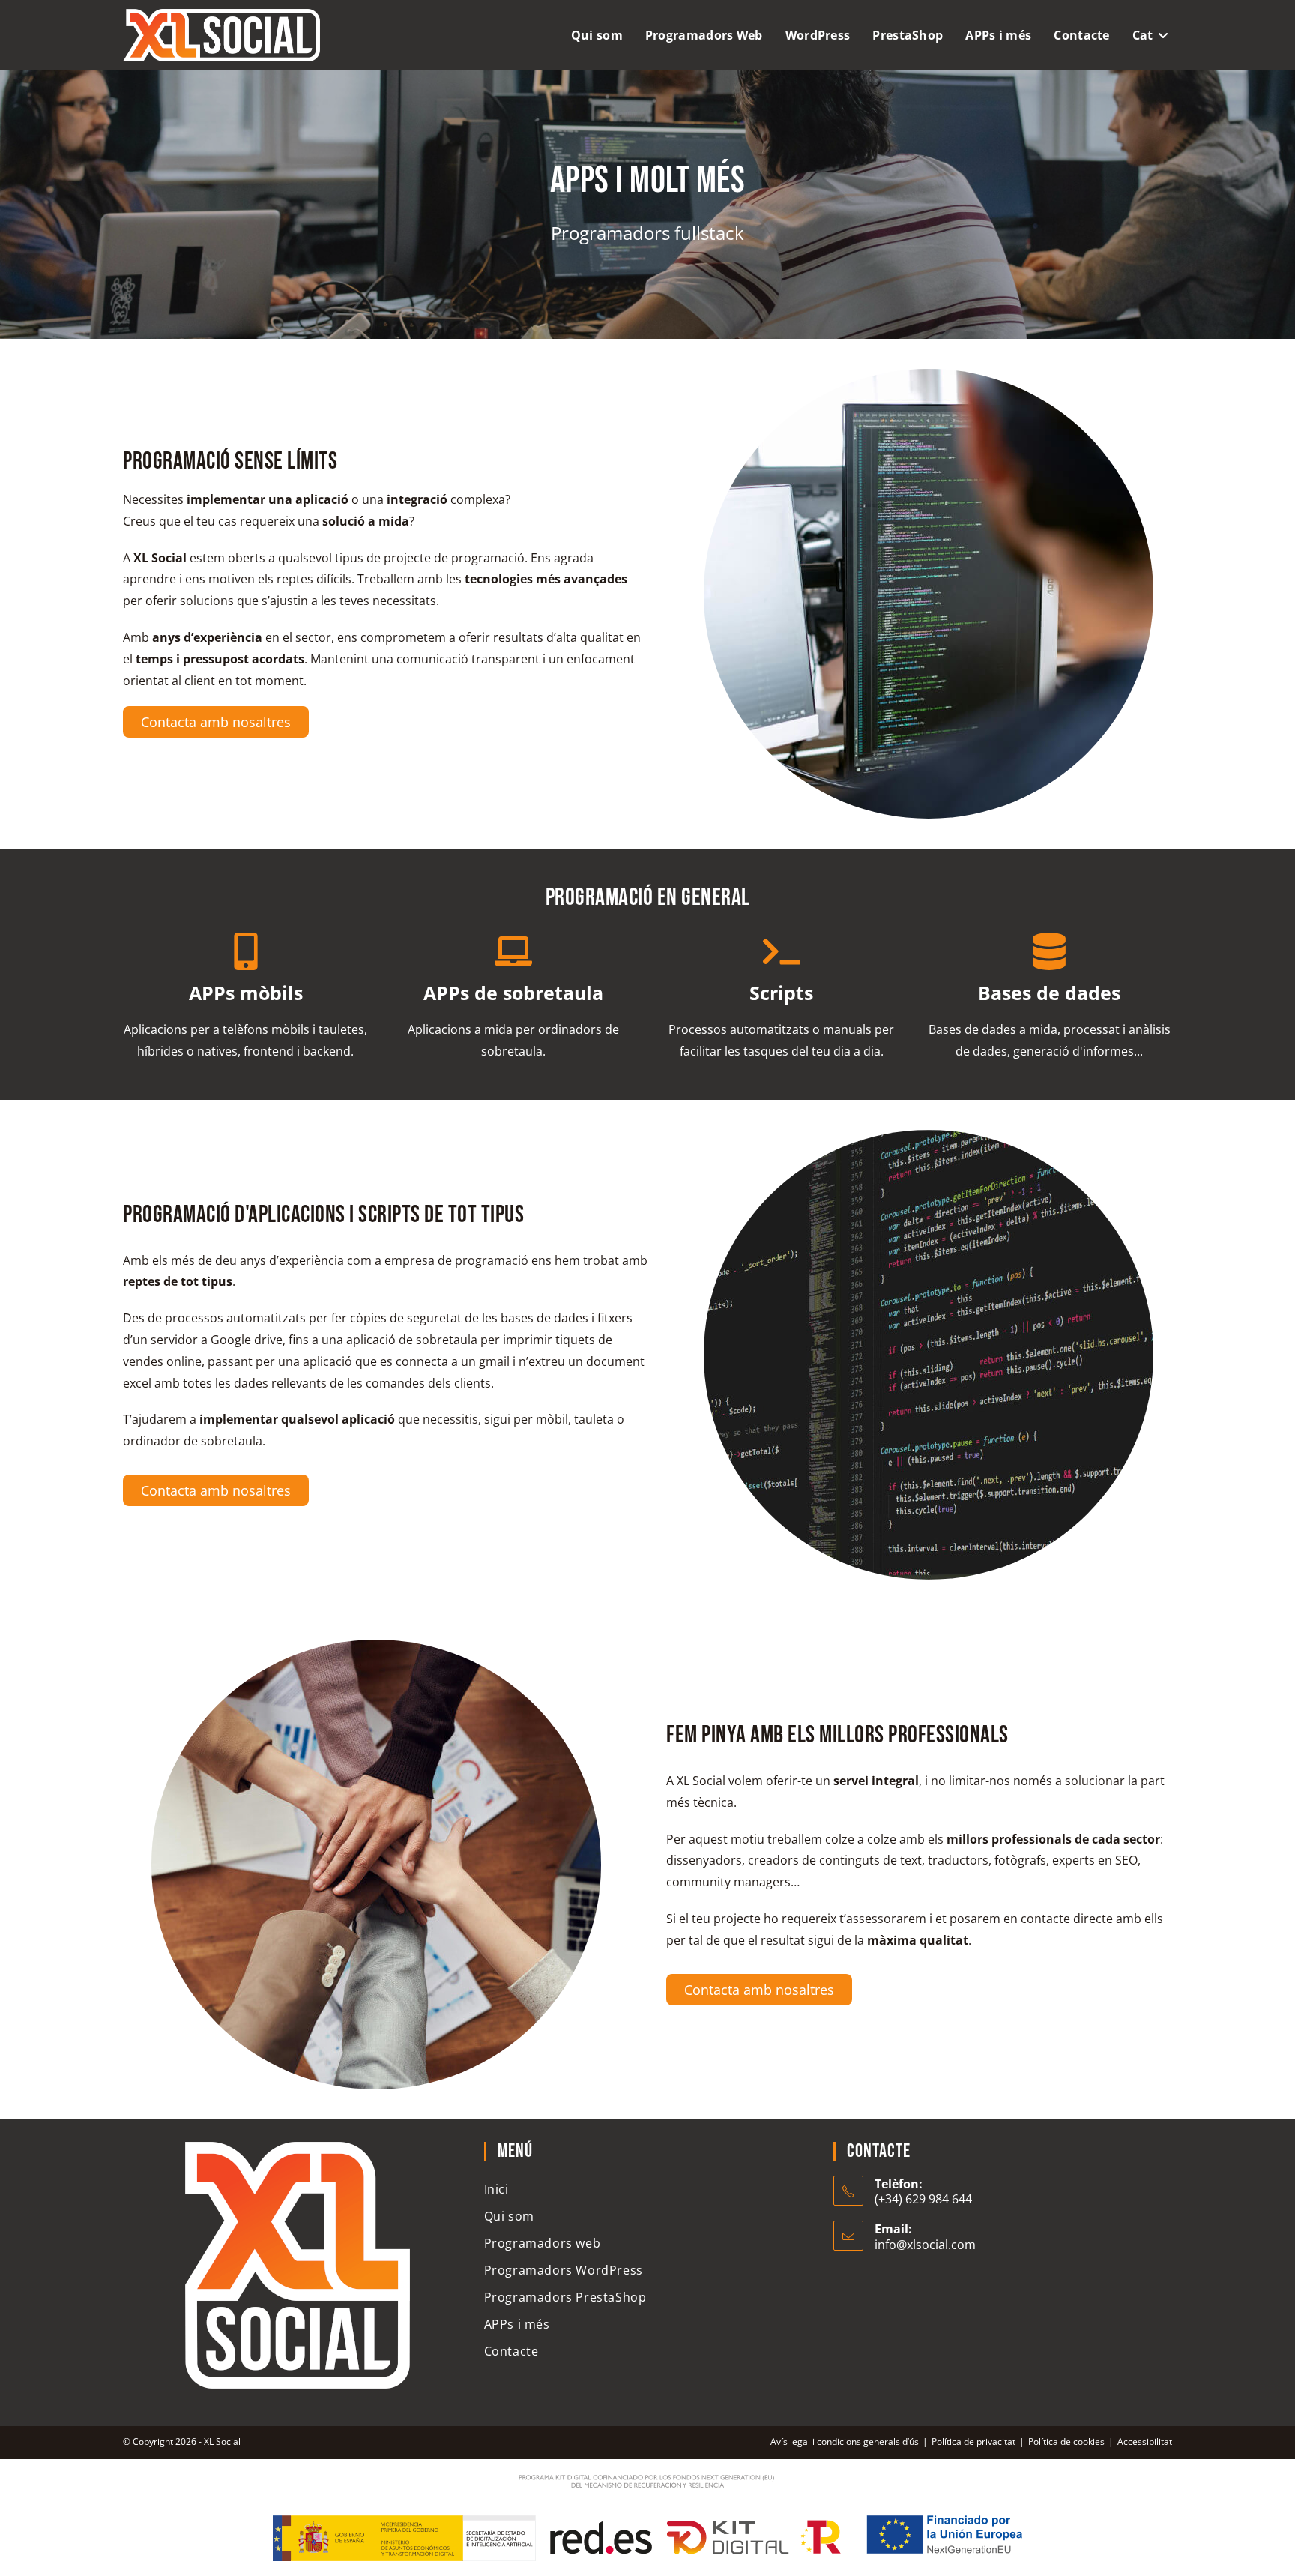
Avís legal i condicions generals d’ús (845, 2441)
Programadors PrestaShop (565, 2297)
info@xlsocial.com (925, 2245)
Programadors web (543, 2243)
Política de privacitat (973, 2441)
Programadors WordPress (564, 2270)
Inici (496, 2189)
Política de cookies (1066, 2441)
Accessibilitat (1145, 2441)
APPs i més (517, 2324)
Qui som (509, 2216)
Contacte (511, 2351)
